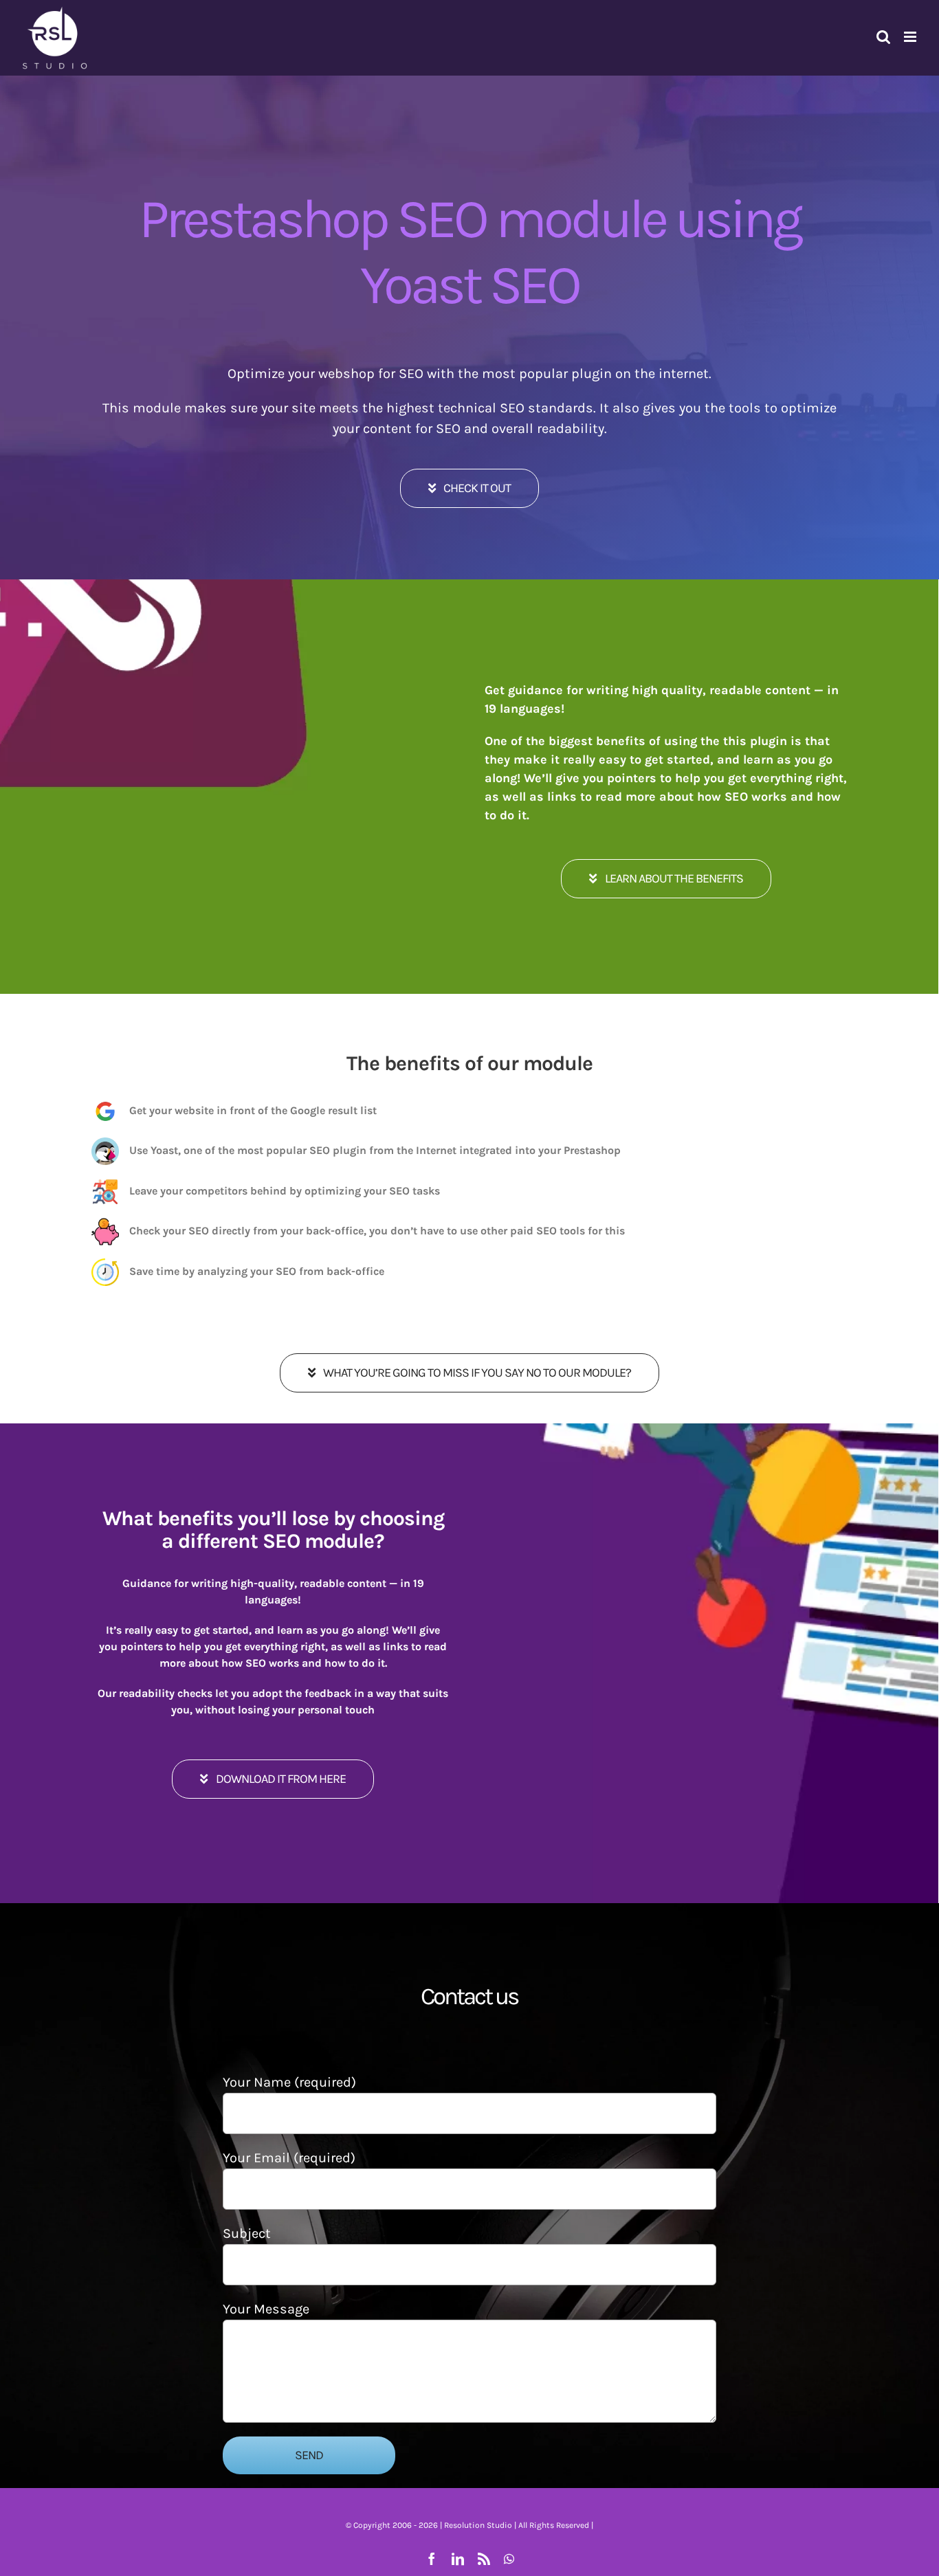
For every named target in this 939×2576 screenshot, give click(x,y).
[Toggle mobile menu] (911, 37)
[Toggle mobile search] (883, 37)
